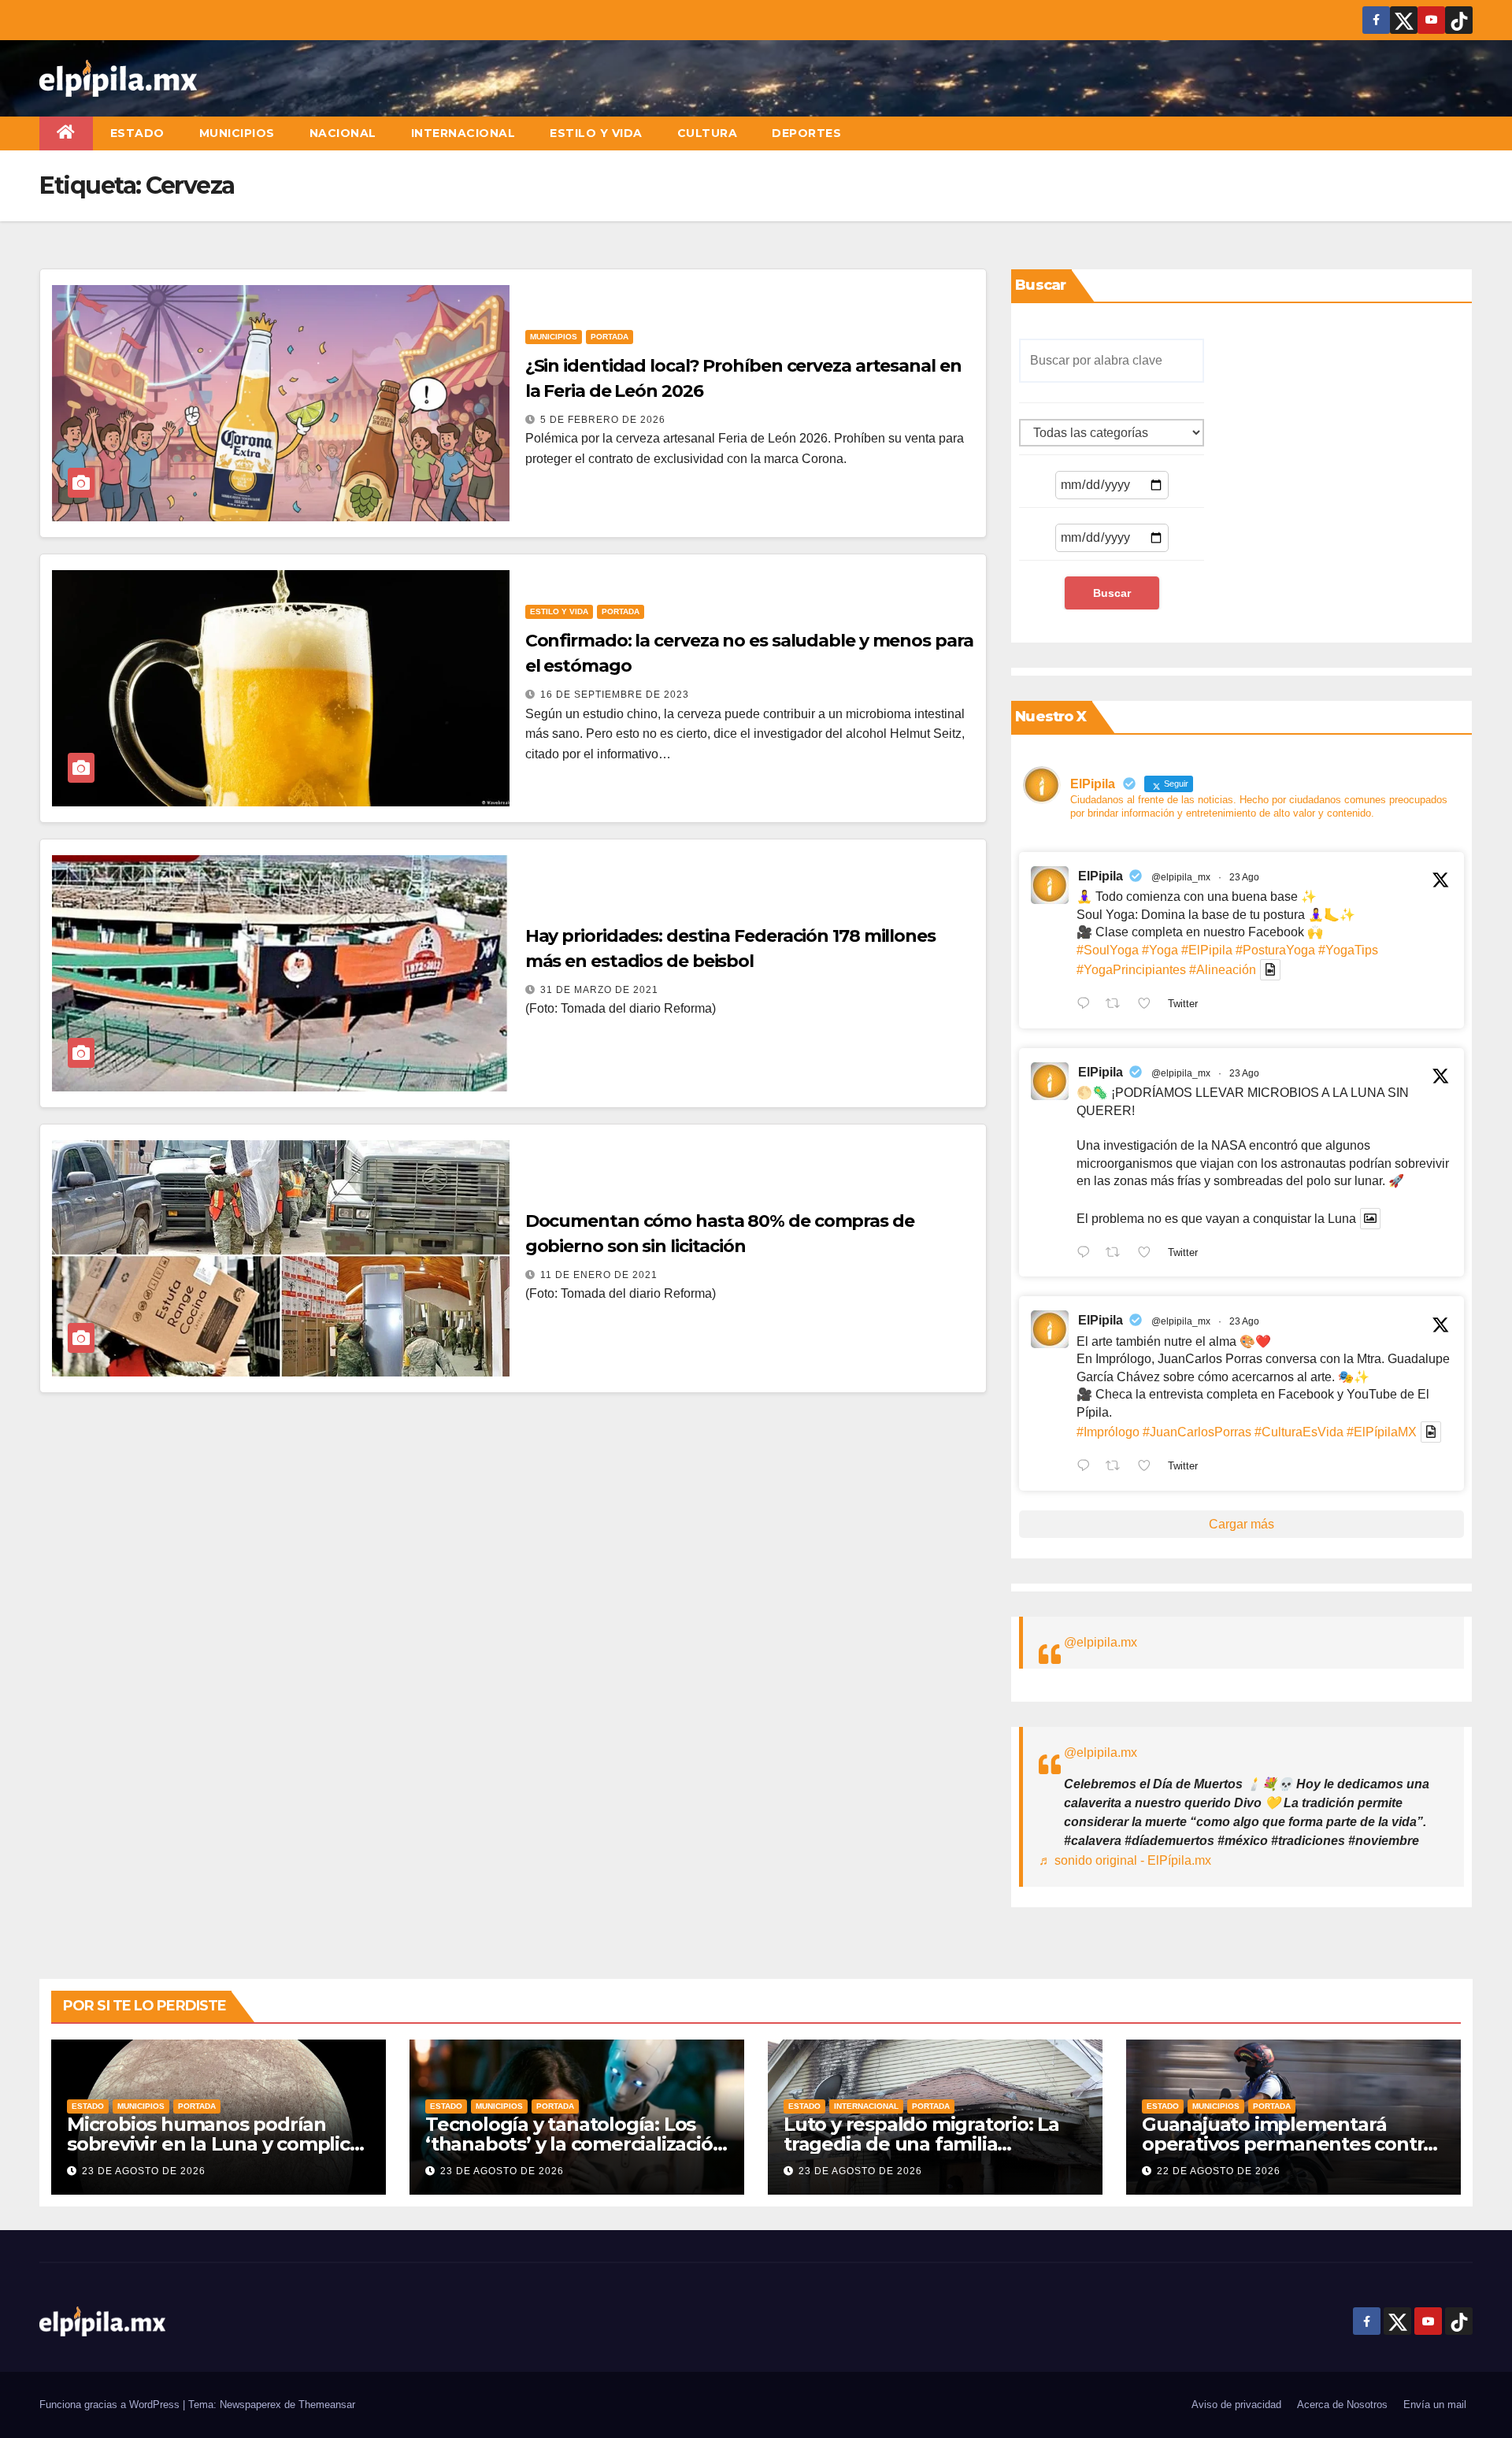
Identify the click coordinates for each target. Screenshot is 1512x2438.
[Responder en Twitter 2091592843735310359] (1087, 1467)
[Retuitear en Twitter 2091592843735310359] (1117, 1467)
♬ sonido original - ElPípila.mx (1125, 1860)
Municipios (237, 133)
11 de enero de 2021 (599, 1275)
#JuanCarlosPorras (1197, 1432)
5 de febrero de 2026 (603, 420)
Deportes (806, 133)
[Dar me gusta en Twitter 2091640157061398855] (1149, 1005)
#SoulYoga (1108, 950)
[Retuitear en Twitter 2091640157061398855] (1117, 1005)
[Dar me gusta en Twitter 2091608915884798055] (1149, 1254)
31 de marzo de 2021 (599, 990)
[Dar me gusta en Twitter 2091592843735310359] (1149, 1467)
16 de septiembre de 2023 (615, 695)
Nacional (343, 133)
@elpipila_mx (1181, 877)
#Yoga (1160, 950)
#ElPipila (1207, 950)
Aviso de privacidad (1236, 2405)
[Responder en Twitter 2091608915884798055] (1087, 1254)
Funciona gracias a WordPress (111, 2405)
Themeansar (327, 2405)
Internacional (463, 133)
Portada (610, 337)
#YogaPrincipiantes (1131, 970)
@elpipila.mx (1101, 1642)
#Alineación (1223, 970)
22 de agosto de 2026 (1219, 2171)
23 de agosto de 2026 (144, 2171)
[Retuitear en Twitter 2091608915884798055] (1117, 1254)
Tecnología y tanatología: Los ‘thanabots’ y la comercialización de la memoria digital (575, 2144)
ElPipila (1101, 876)
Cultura (708, 133)
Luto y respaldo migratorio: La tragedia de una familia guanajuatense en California (921, 2144)
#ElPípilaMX (1382, 1432)
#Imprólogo (1108, 1432)
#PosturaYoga (1275, 950)
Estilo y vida (596, 133)
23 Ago (1244, 877)
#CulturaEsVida (1299, 1432)
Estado (137, 133)
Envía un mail (1435, 2405)
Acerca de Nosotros (1342, 2405)
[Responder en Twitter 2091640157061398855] (1087, 1005)
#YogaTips (1348, 950)
